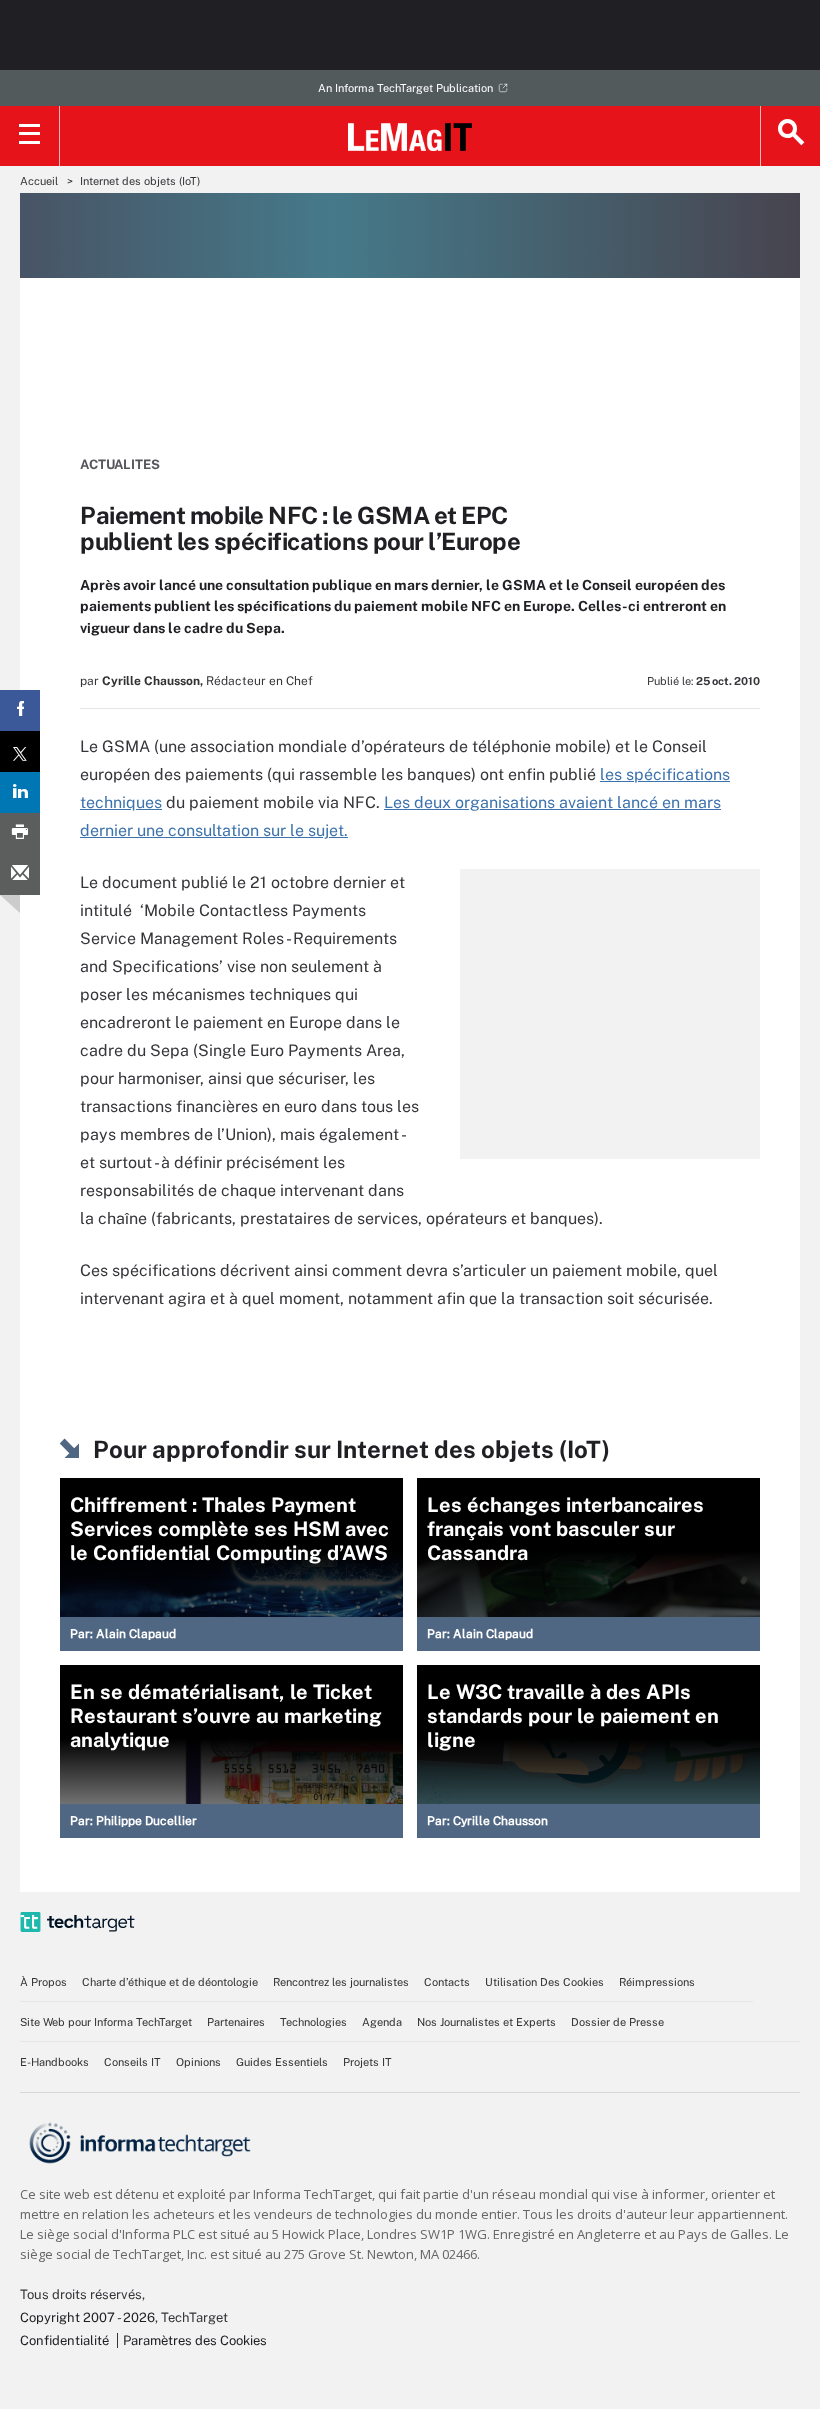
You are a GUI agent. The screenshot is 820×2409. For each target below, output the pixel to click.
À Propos (43, 1982)
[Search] (790, 136)
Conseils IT (132, 2062)
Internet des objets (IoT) (140, 181)
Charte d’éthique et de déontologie (170, 1982)
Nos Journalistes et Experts (486, 2022)
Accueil (39, 181)
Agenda (382, 2022)
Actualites (120, 464)
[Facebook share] (20, 710)
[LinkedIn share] (20, 792)
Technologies (313, 2022)
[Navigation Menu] (30, 136)
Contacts (447, 1982)
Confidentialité (64, 2340)
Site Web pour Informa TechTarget (106, 2022)
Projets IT (367, 2062)
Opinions (198, 2062)
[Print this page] (20, 833)
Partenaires (236, 2022)
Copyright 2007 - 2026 (87, 2317)
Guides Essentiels (282, 2062)
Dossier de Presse (617, 2022)
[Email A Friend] (20, 874)
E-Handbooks (54, 2062)
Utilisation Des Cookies (544, 1982)
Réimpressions (657, 1982)
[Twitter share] (20, 751)
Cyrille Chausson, (152, 681)
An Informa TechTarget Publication (405, 88)
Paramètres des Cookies (195, 2340)
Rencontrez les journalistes (341, 1982)
